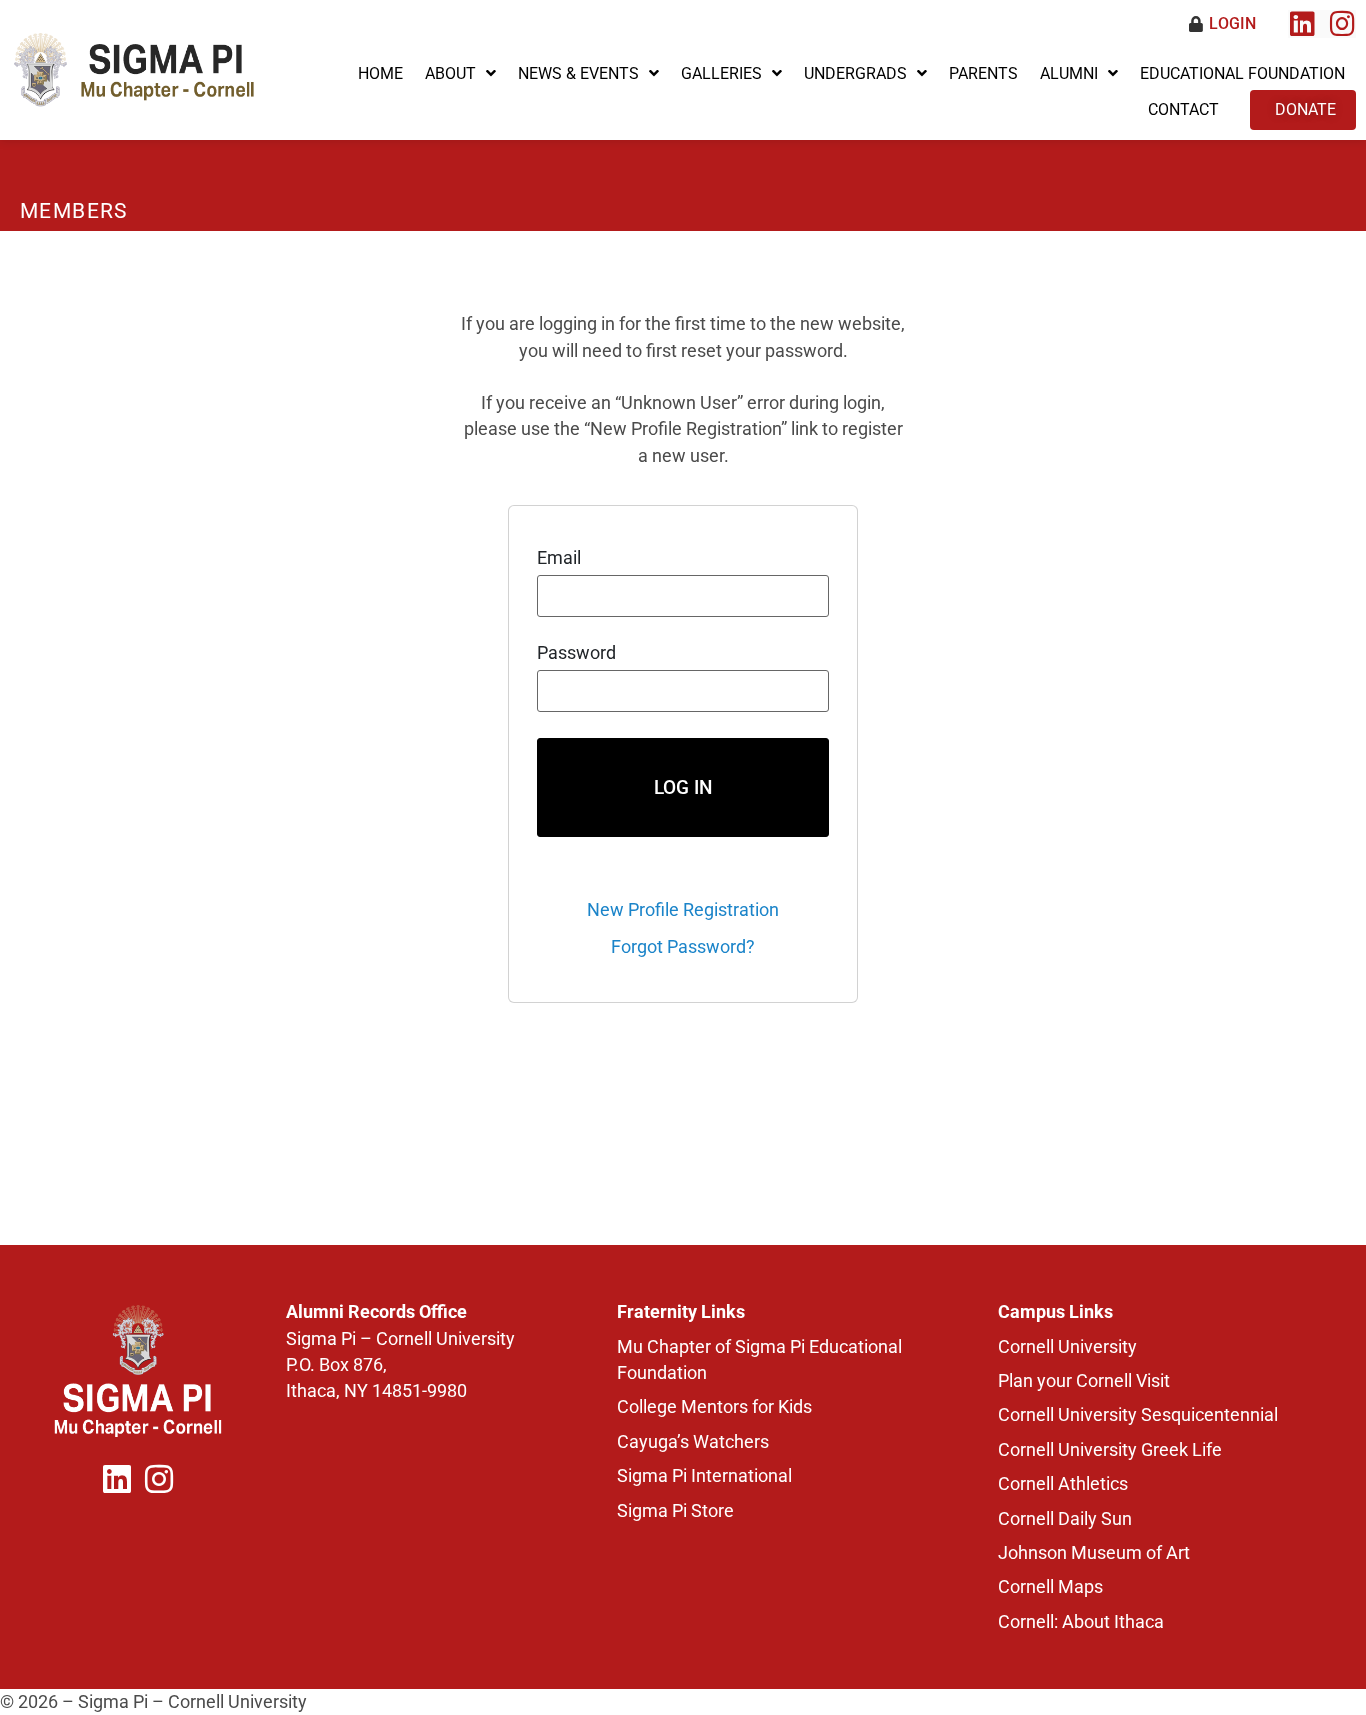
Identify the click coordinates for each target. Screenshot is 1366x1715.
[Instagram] (1342, 24)
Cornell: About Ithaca (1081, 1622)
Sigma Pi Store (675, 1511)
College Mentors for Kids (714, 1407)
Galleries (721, 73)
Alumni (1069, 73)
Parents (983, 73)
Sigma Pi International (704, 1476)
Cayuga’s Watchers (693, 1442)
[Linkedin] (1302, 24)
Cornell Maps (1050, 1587)
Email (559, 559)
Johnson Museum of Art (1094, 1553)
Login (1232, 23)
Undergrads (855, 73)
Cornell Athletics (1063, 1484)
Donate (1305, 109)
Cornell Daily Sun (1065, 1519)
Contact (1183, 109)
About (450, 73)
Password (576, 654)
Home (380, 73)
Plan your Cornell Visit (1084, 1381)
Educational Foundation (1242, 73)
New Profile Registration (683, 910)
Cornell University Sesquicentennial (1138, 1415)
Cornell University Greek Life (1110, 1450)
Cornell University (1067, 1347)
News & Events (578, 73)
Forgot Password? (683, 947)
